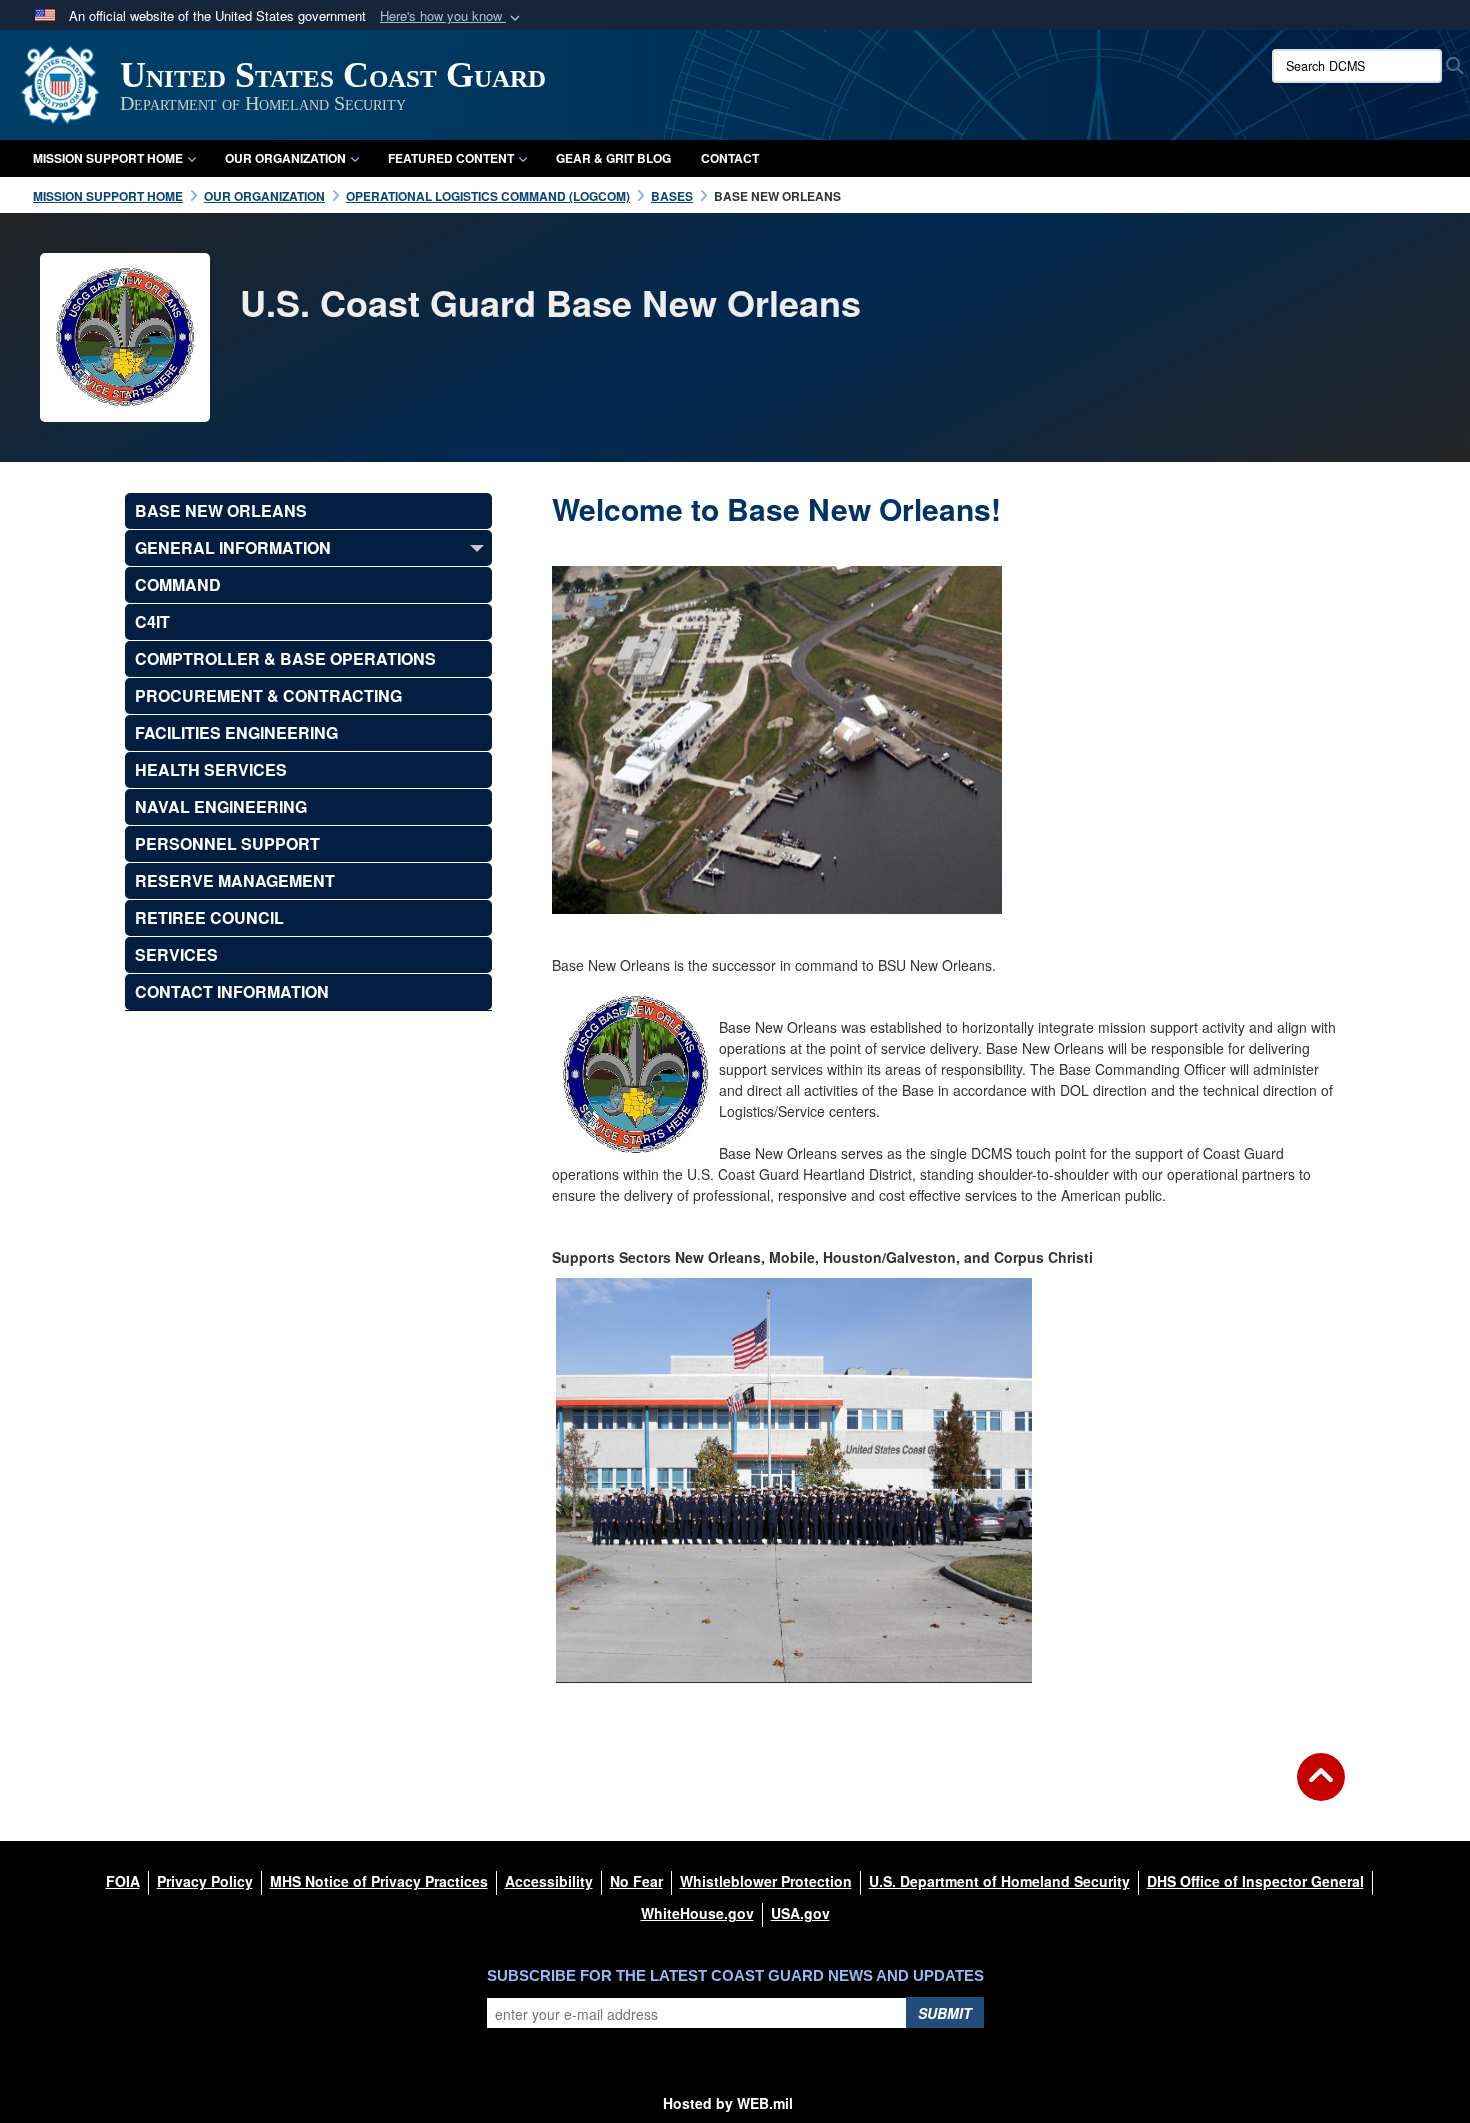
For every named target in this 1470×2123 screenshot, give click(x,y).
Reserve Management (235, 880)
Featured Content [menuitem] (451, 158)
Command (178, 584)
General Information (233, 547)
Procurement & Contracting (268, 695)
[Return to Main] (1321, 1789)
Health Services (211, 769)
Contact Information (232, 991)
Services (176, 954)
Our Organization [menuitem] (285, 158)
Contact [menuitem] (730, 158)
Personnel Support (227, 843)
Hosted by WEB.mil (728, 2103)
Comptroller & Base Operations (285, 658)
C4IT (152, 621)
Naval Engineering (221, 806)
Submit (945, 2013)
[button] (452, 16)
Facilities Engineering (236, 732)
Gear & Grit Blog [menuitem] (613, 158)
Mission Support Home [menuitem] (108, 158)
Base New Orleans (221, 510)
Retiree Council (209, 917)
